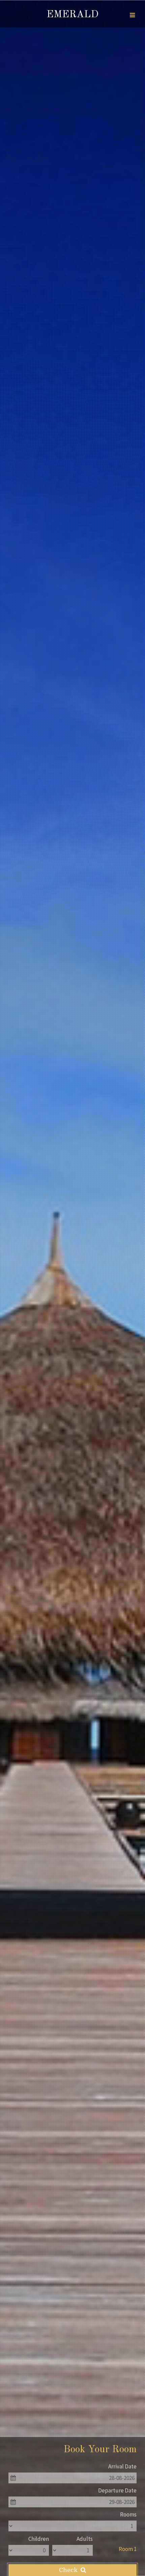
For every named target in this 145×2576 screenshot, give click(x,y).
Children (39, 2539)
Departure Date (117, 2490)
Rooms (128, 2514)
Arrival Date (122, 2466)
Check (69, 2570)
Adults (85, 2539)
